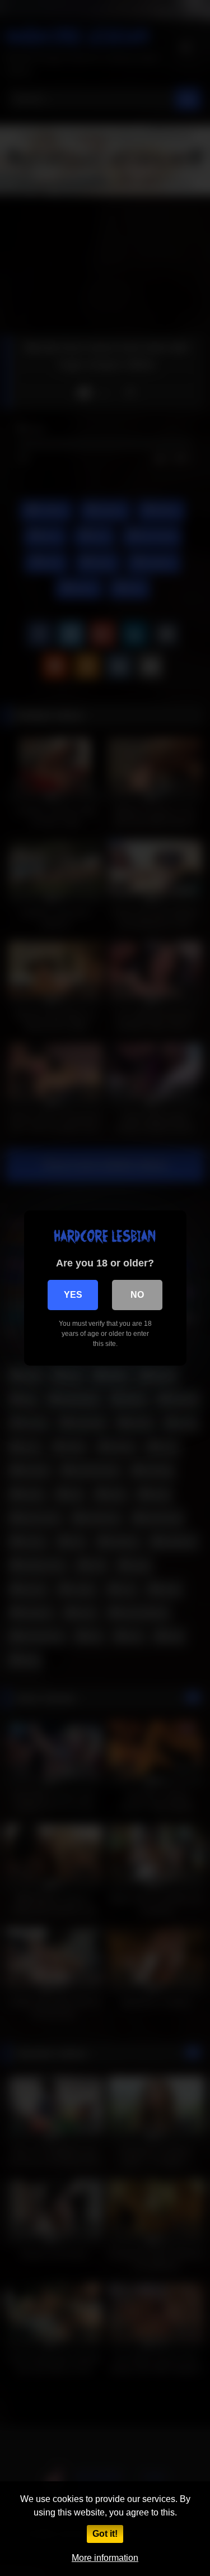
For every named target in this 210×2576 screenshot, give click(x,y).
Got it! (105, 2534)
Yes (73, 1295)
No (137, 1295)
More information (105, 2558)
